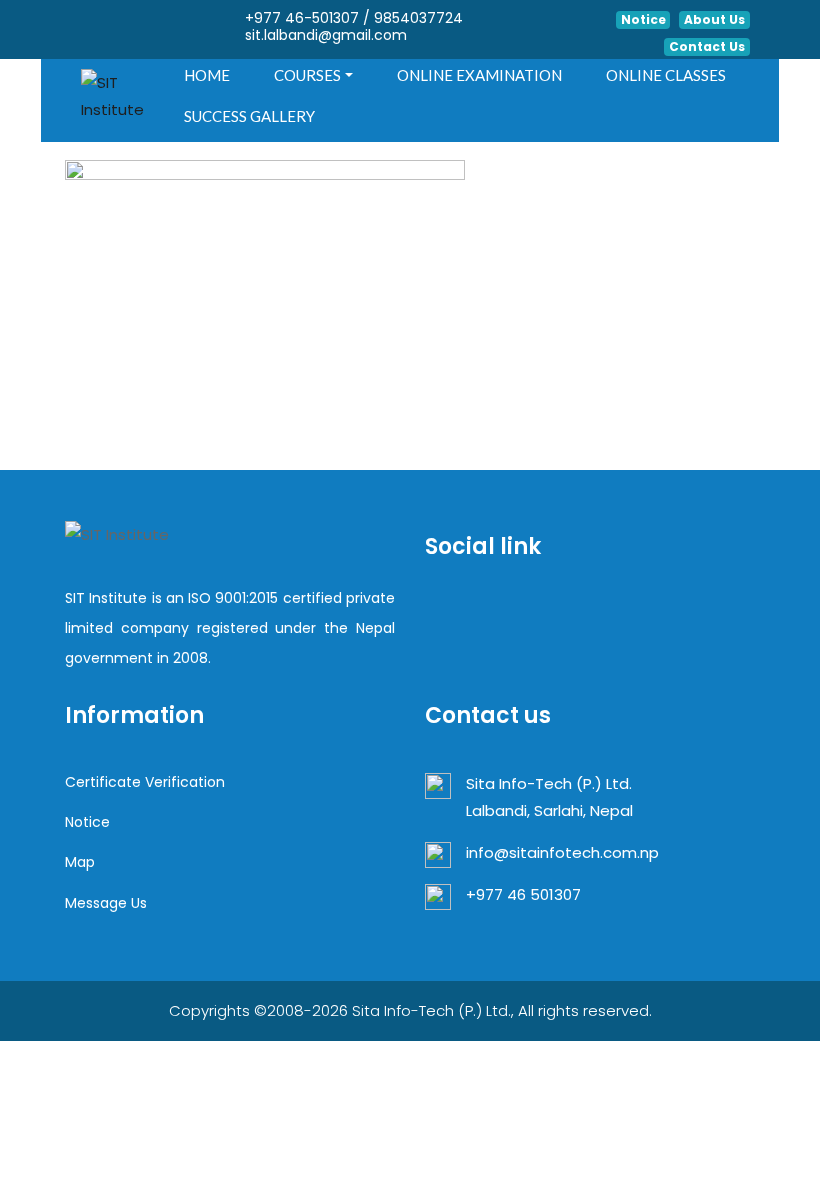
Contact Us (707, 46)
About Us (714, 19)
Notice (643, 19)
